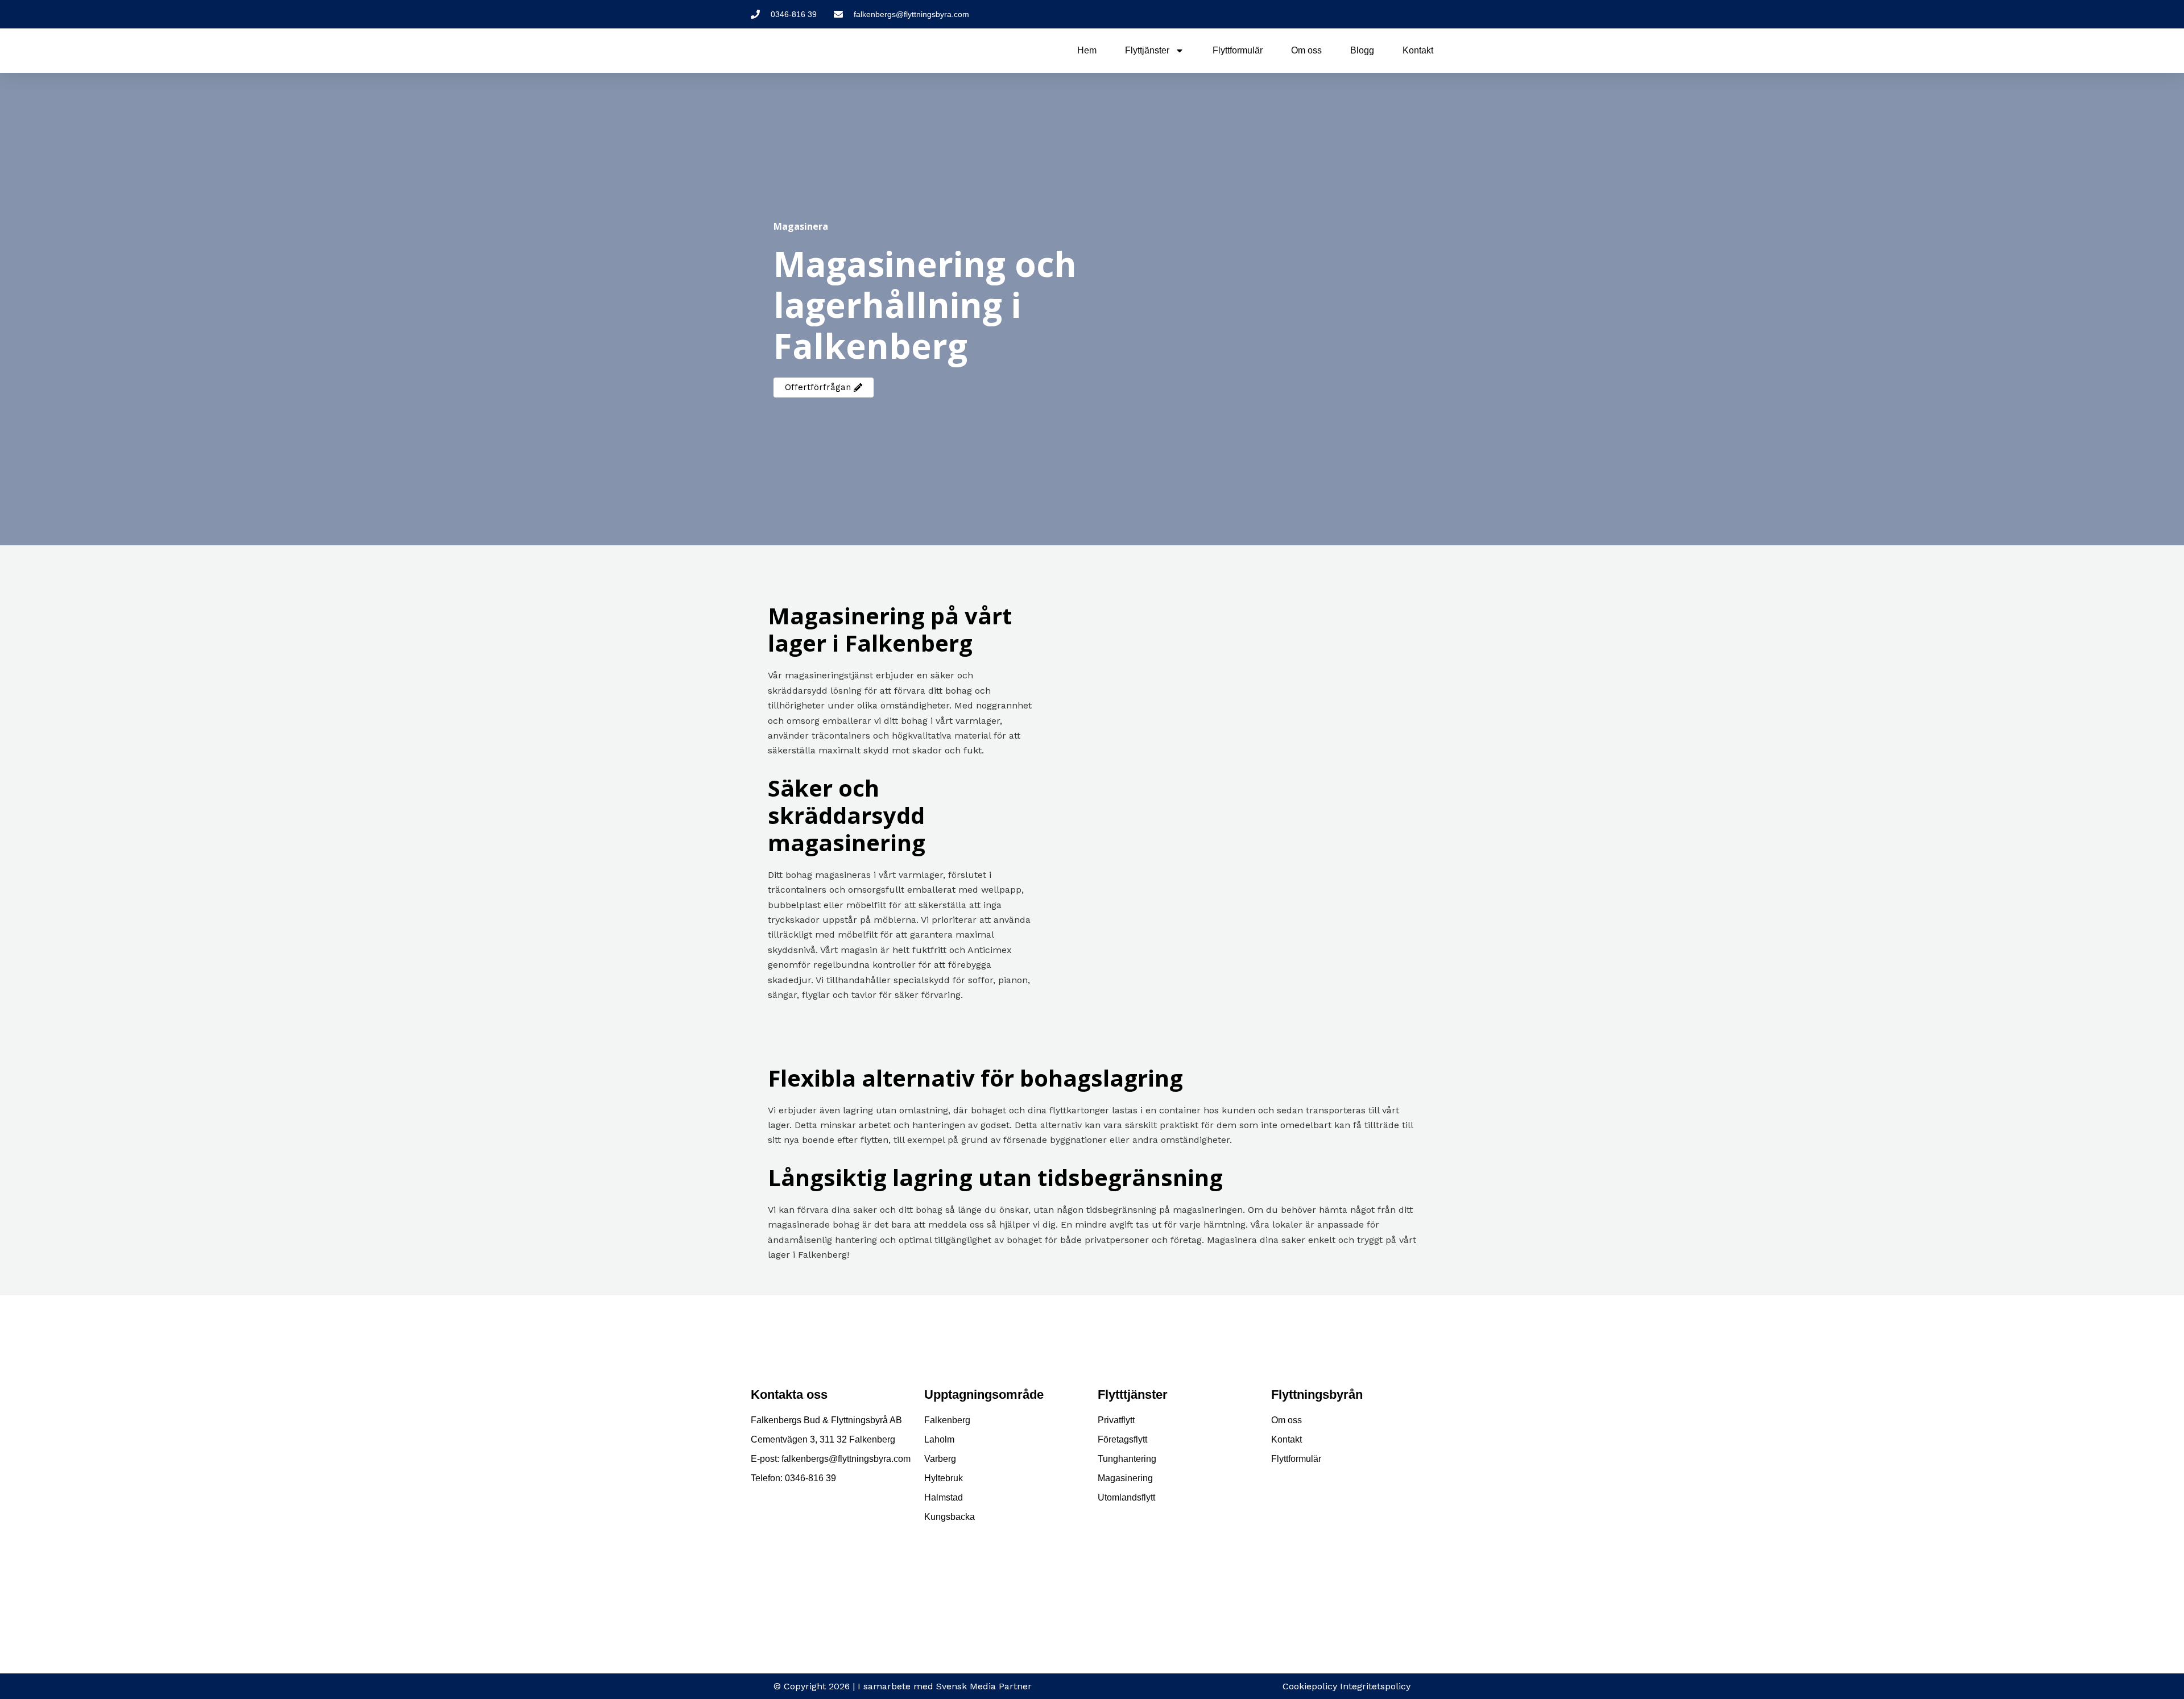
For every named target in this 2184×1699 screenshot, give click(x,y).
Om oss (1306, 50)
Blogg (1362, 50)
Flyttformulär (1238, 50)
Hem (1087, 50)
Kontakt (1418, 50)
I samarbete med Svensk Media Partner (945, 1686)
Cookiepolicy (1310, 1686)
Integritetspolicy (1375, 1686)
